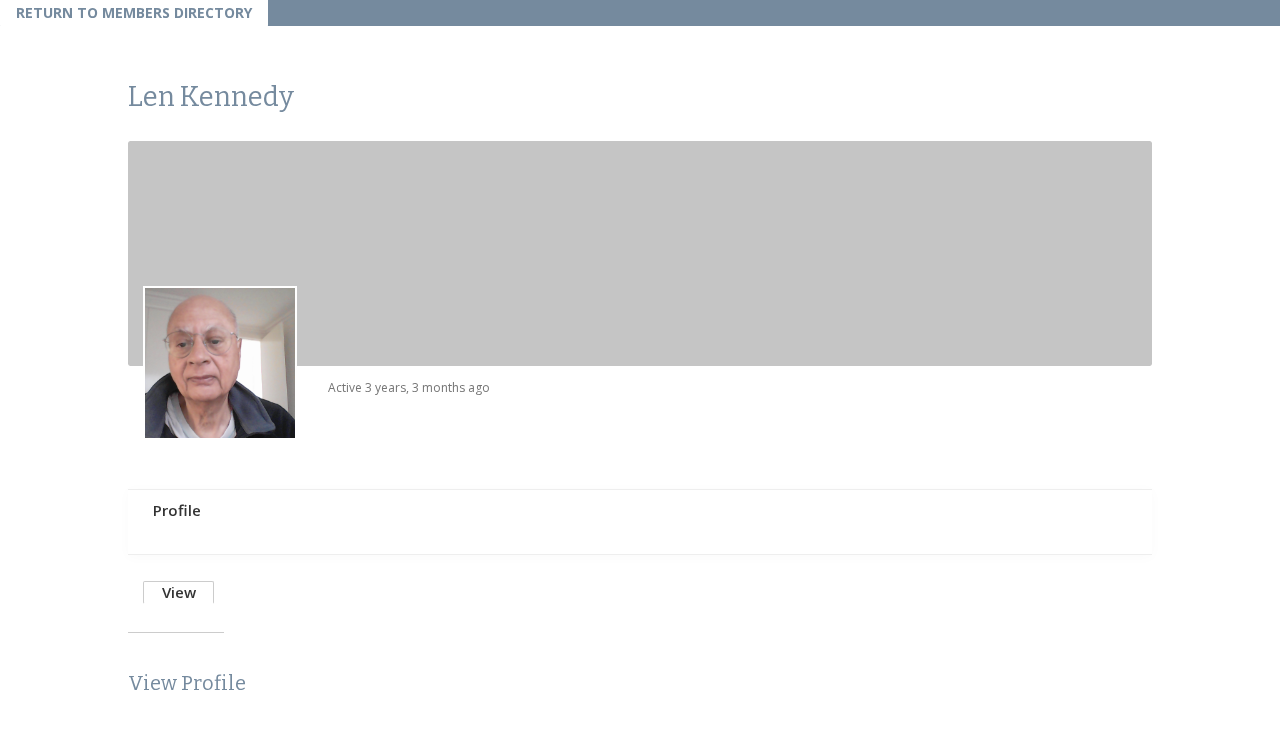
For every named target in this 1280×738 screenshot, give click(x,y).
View (179, 592)
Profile (177, 510)
